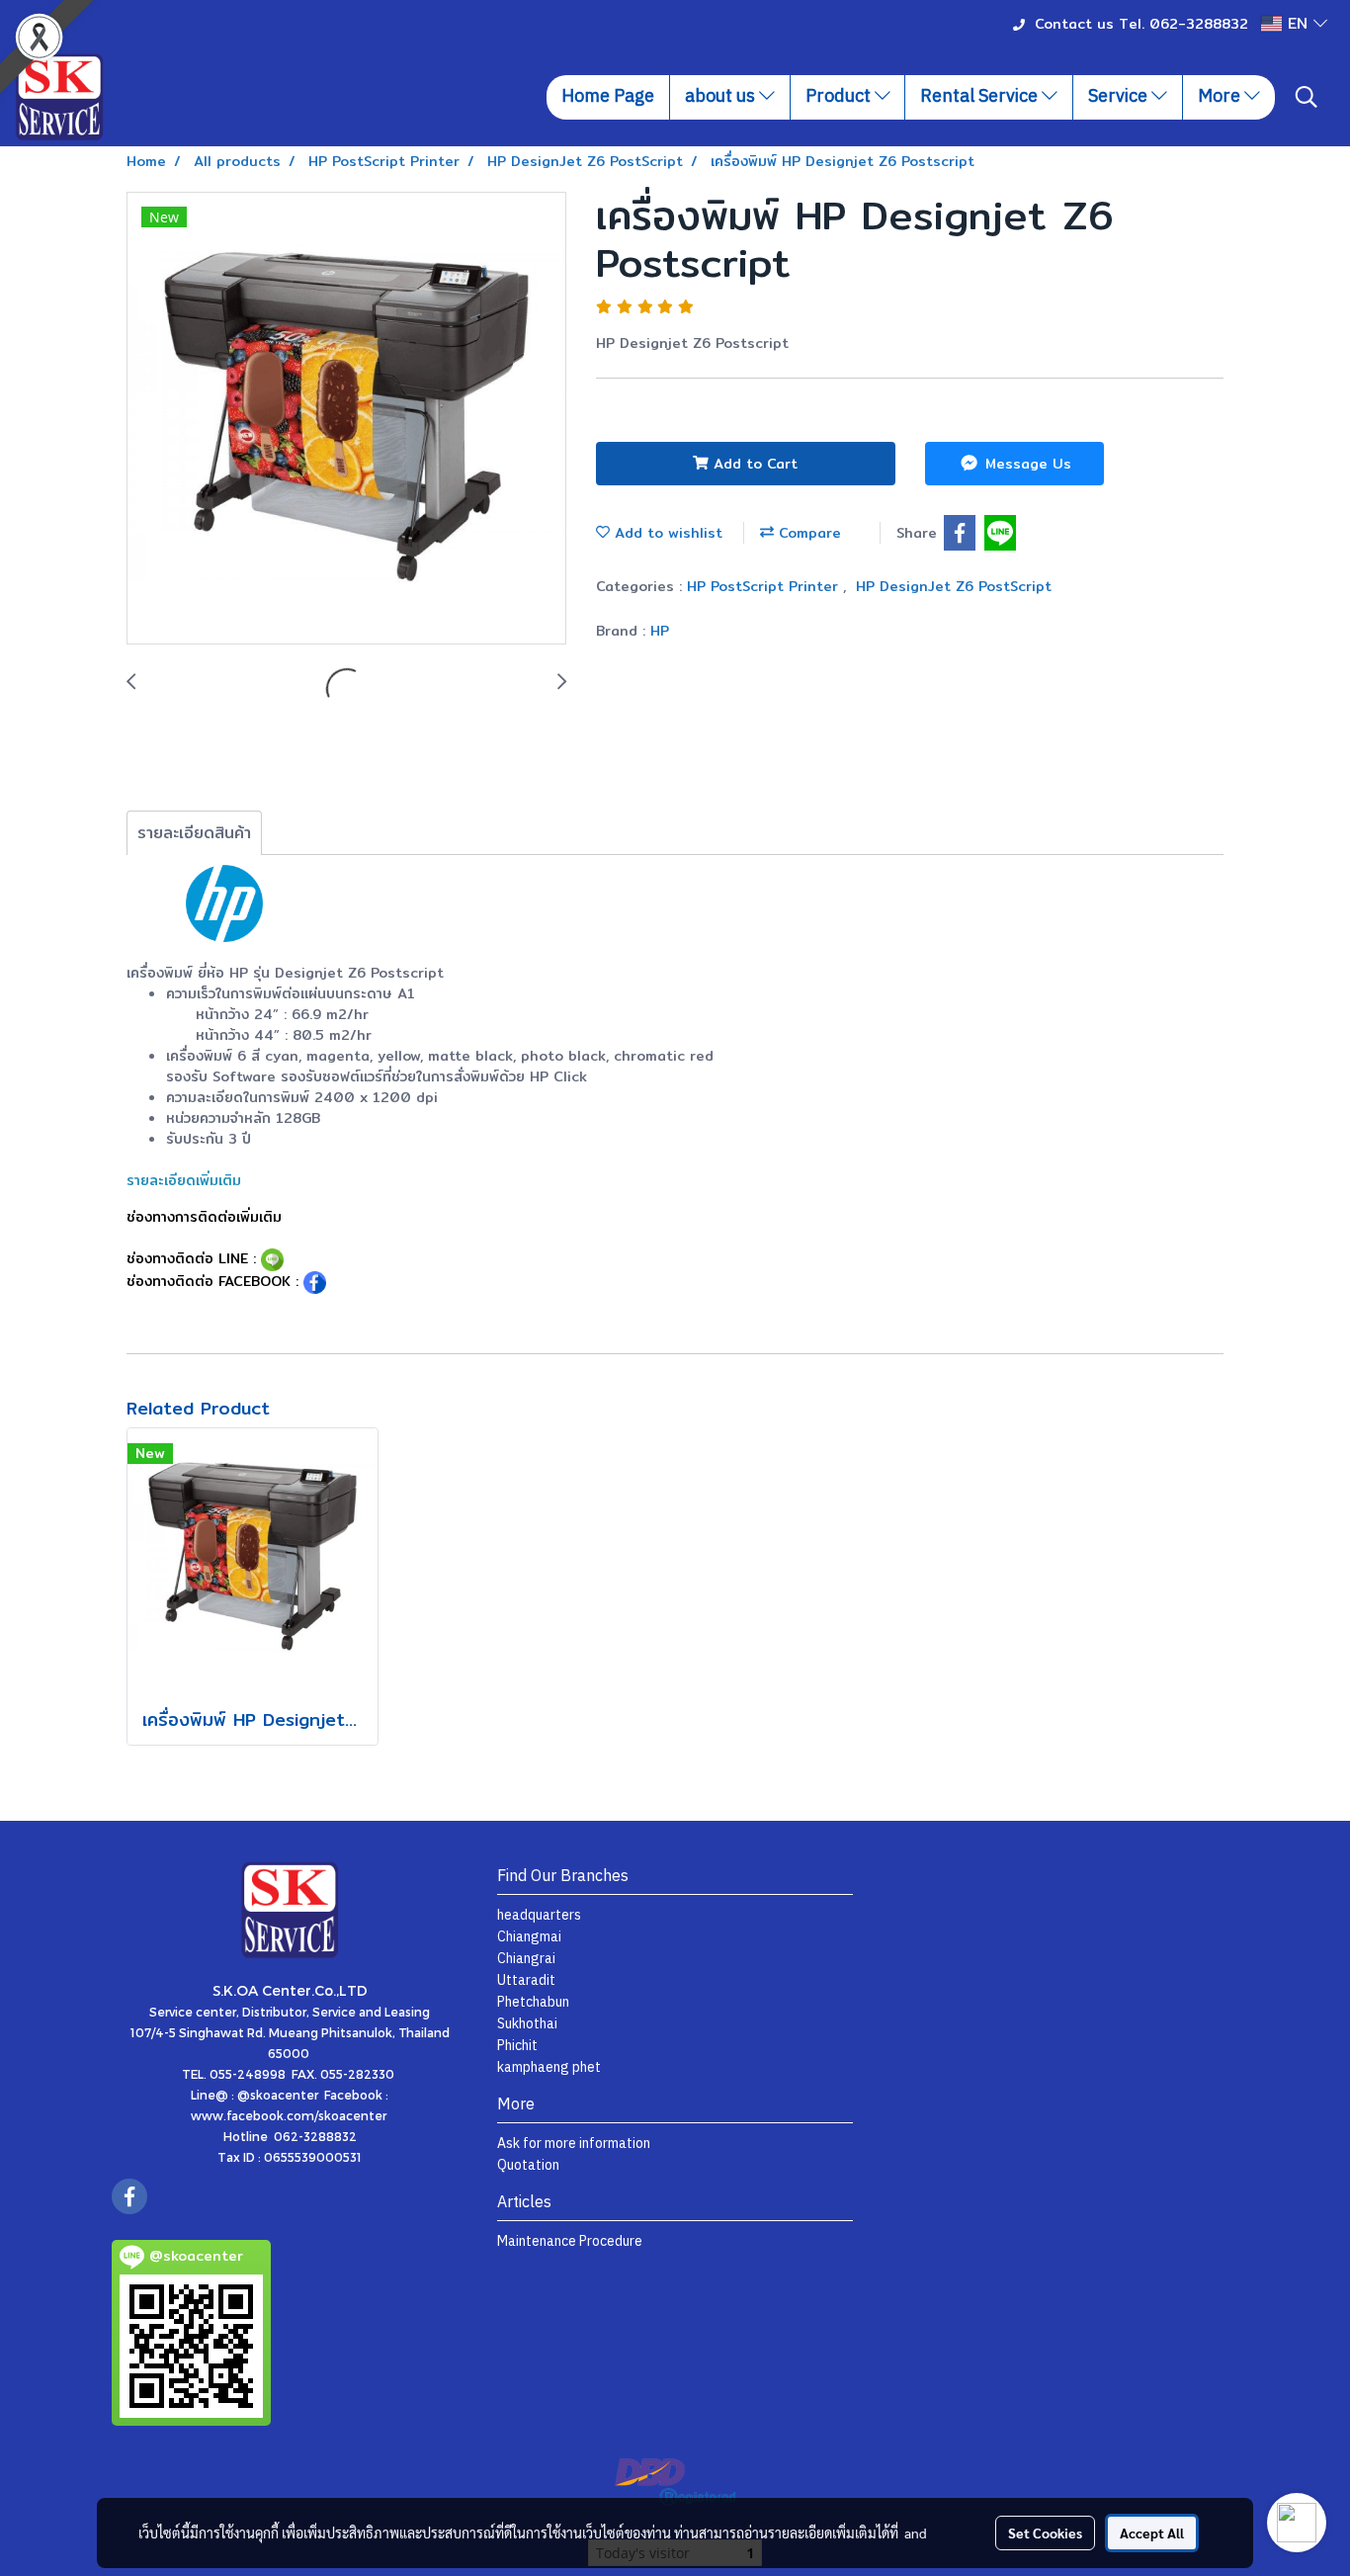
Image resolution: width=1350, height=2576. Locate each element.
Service (1120, 97)
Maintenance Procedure (570, 2241)
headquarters (539, 1915)
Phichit (517, 2046)
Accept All (1152, 2533)
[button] (1307, 97)
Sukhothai (527, 2024)
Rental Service (981, 97)
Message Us (1026, 464)
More (1221, 97)
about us (722, 97)
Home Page (608, 97)
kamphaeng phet (549, 2067)
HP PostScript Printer (765, 586)
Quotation (528, 2165)
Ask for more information (574, 2144)
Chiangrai (526, 1959)
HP (660, 631)
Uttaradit (526, 1980)
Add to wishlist (666, 533)
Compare (807, 533)
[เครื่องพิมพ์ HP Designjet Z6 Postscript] (346, 419)
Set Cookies (1045, 2533)
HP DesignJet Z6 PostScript (954, 586)
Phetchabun (533, 2002)
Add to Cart (753, 464)
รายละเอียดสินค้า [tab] (194, 833)
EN (1298, 23)
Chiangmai (529, 1937)
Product (840, 97)
